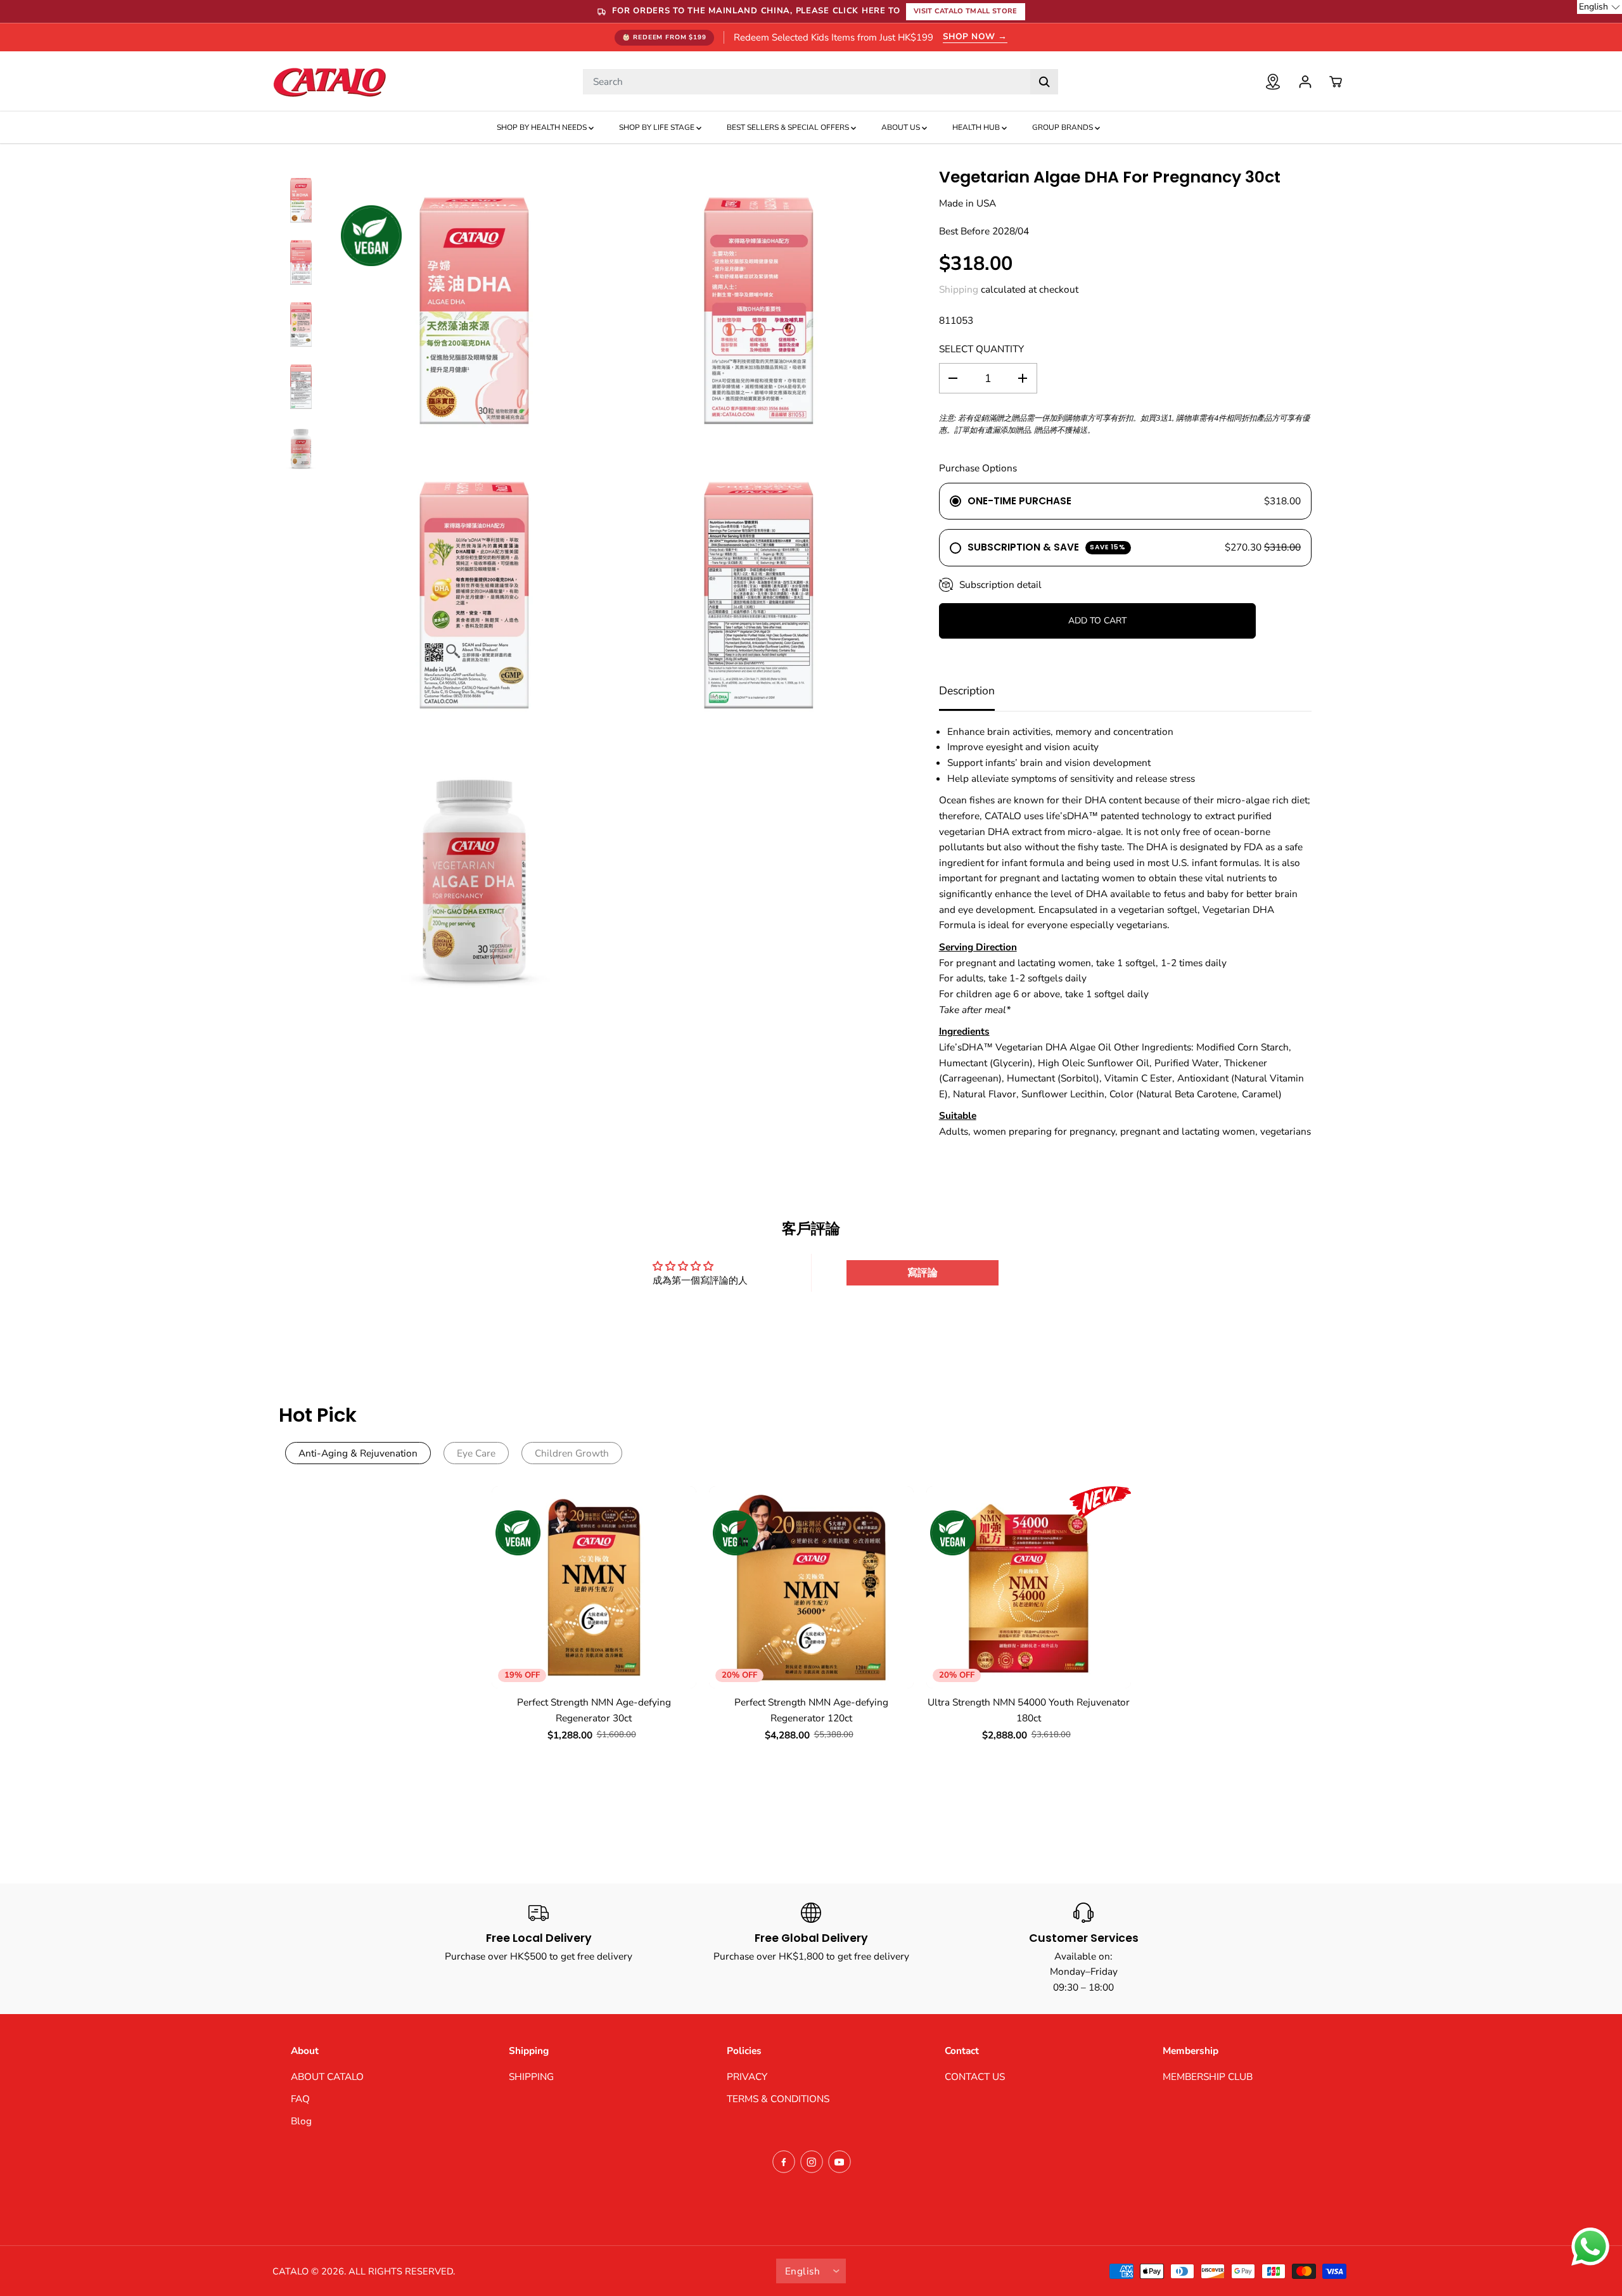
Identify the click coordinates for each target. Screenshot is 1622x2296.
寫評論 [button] (923, 1273)
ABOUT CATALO (327, 2076)
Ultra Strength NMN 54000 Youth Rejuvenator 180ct (1029, 1710)
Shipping (959, 289)
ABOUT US (902, 127)
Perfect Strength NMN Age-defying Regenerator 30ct (594, 1710)
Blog (301, 2121)
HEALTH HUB (977, 127)
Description (967, 691)
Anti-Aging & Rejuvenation (358, 1453)
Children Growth (572, 1453)
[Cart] (1336, 82)
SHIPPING (531, 2076)
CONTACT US (975, 2076)
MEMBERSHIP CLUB (1208, 2076)
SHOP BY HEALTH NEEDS (543, 127)
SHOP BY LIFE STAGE (658, 127)
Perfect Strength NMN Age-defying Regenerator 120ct (811, 1710)
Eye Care (476, 1453)
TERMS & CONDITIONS (778, 2099)
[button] (1600, 7)
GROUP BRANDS (1063, 127)
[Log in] (1305, 82)
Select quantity (981, 349)
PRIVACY (747, 2076)
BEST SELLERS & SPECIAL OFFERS (789, 127)
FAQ (300, 2099)
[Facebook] (784, 2162)
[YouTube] (840, 2162)
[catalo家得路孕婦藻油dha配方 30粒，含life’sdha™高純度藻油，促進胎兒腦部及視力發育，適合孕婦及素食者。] (474, 311)
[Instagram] (812, 2162)
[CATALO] (329, 81)
